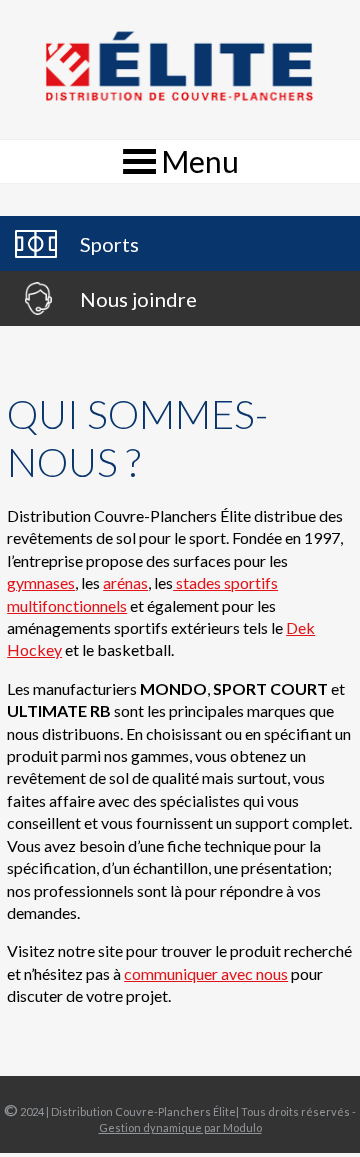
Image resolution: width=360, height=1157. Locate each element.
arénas (125, 582)
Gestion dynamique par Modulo (180, 1127)
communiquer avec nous (206, 973)
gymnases (41, 582)
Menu (200, 161)
